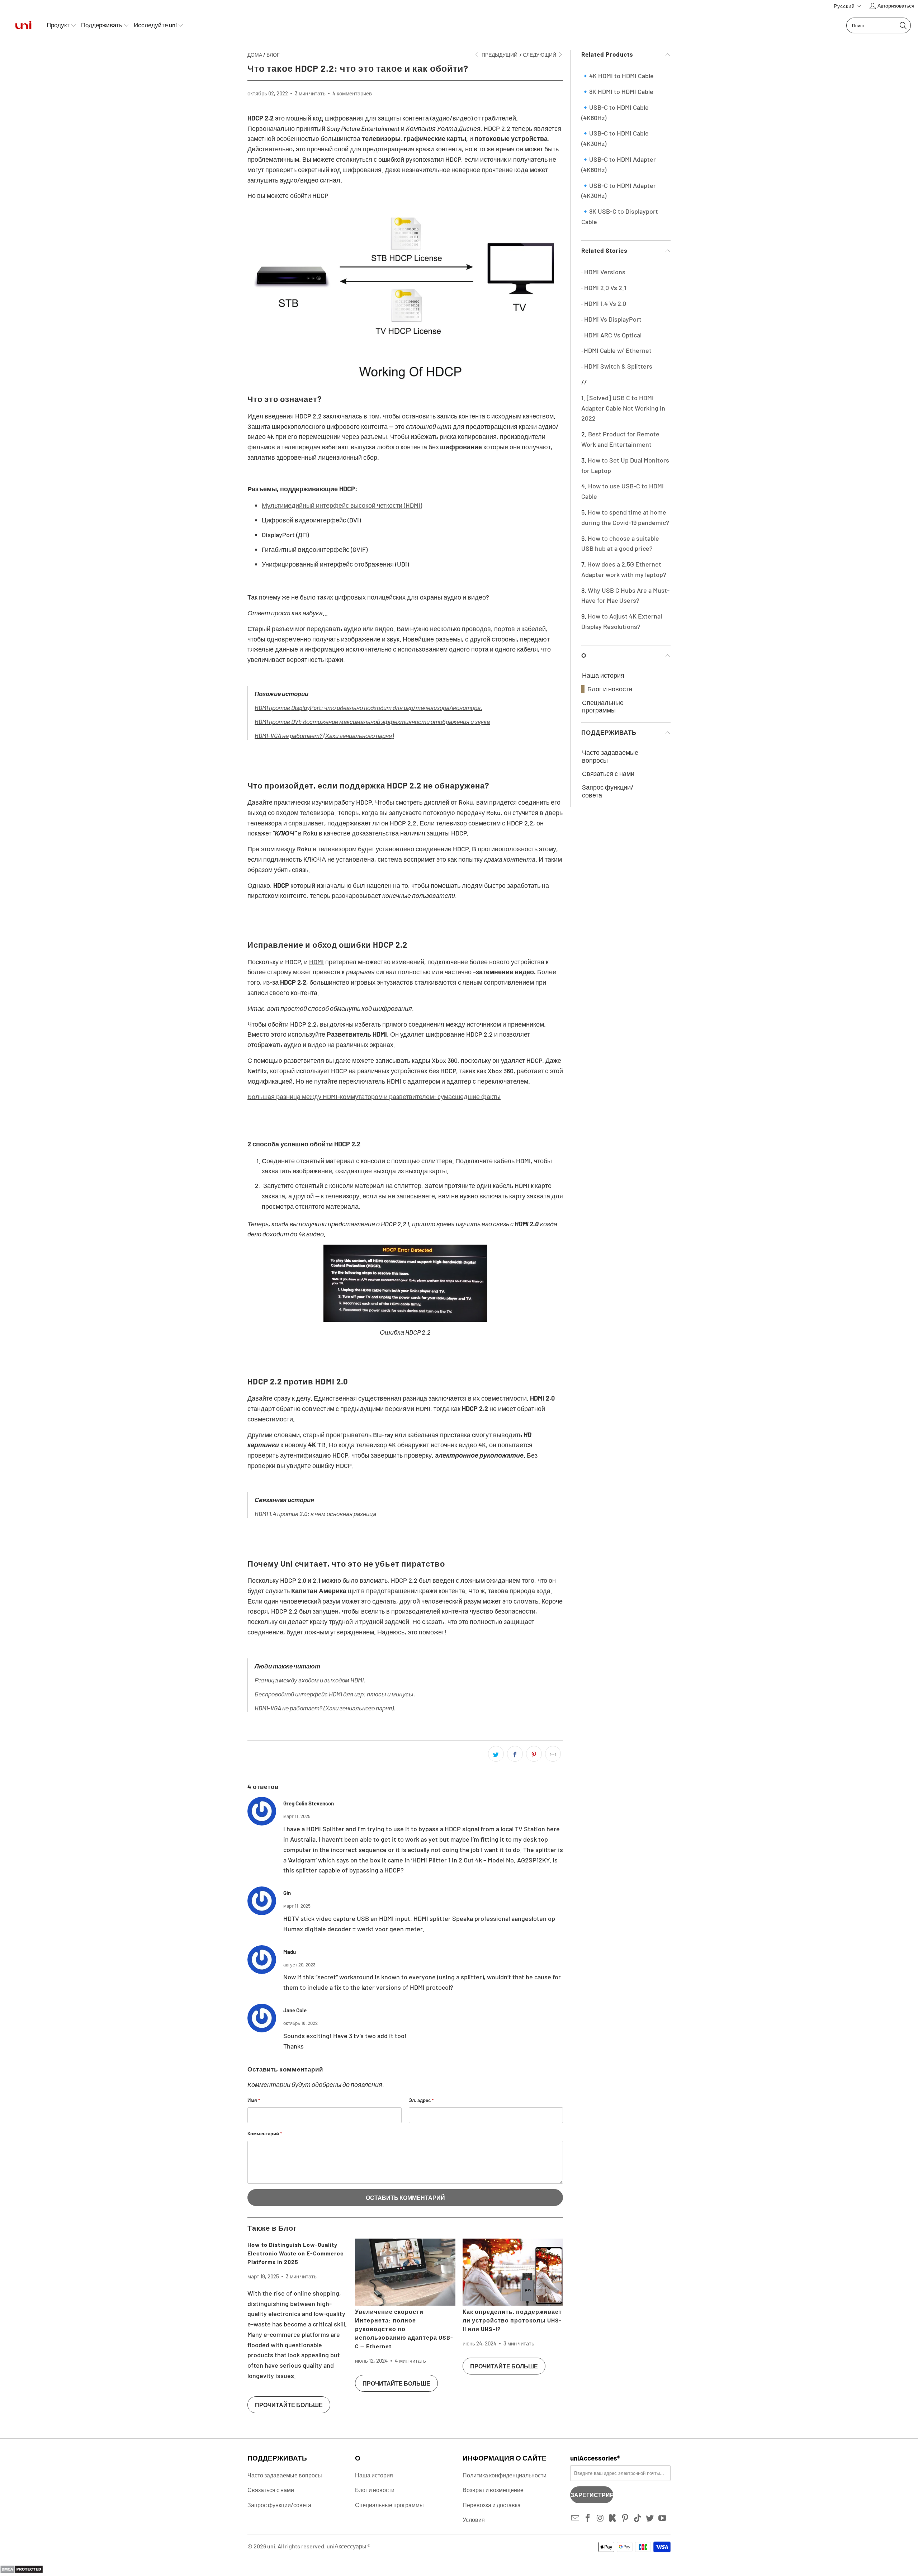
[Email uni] (576, 2518)
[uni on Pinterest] (625, 2518)
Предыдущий (499, 55)
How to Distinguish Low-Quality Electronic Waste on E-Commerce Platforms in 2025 (296, 2253)
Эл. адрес (421, 2100)
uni (271, 2546)
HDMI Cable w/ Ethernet (618, 350)
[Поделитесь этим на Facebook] (515, 1754)
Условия (474, 2520)
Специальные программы (603, 707)
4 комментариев (352, 93)
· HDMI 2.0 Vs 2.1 (604, 288)
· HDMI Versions (603, 272)
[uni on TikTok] (638, 2518)
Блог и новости (610, 689)
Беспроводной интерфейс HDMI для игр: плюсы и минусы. (335, 1694)
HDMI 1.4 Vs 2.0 (605, 303)
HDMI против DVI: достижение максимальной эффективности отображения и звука (372, 721)
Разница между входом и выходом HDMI (309, 1680)
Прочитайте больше (289, 2405)
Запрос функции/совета (608, 791)
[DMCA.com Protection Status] (22, 2571)
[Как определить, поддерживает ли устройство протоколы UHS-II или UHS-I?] (513, 2272)
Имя (254, 2100)
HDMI (316, 962)
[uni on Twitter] (650, 2518)
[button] (848, 6)
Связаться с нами (608, 774)
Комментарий (265, 2134)
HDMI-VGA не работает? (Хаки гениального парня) (324, 735)
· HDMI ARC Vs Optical (611, 335)
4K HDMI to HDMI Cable (621, 76)
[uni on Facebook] (588, 2518)
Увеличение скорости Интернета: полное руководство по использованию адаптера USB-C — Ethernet (404, 2329)
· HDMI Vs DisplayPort (611, 319)
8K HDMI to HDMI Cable (621, 91)
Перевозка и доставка (492, 2505)
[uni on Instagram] (600, 2518)
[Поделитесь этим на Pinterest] (534, 1754)
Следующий (540, 55)
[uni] (23, 25)
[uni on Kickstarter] (613, 2518)
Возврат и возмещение (493, 2490)
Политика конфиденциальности (505, 2475)
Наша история (603, 675)
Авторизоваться (896, 6)
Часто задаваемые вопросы (610, 756)
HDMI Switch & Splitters (618, 366)
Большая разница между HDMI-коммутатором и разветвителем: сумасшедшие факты (374, 1097)
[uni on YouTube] (663, 2518)
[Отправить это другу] (553, 1754)
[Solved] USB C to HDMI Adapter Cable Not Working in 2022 (623, 408)
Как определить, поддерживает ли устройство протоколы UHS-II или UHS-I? (512, 2320)
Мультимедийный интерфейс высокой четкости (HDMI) (342, 505)
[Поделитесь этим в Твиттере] (496, 1754)
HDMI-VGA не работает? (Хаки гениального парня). (325, 1708)
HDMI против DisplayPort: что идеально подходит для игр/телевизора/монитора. (368, 707)
